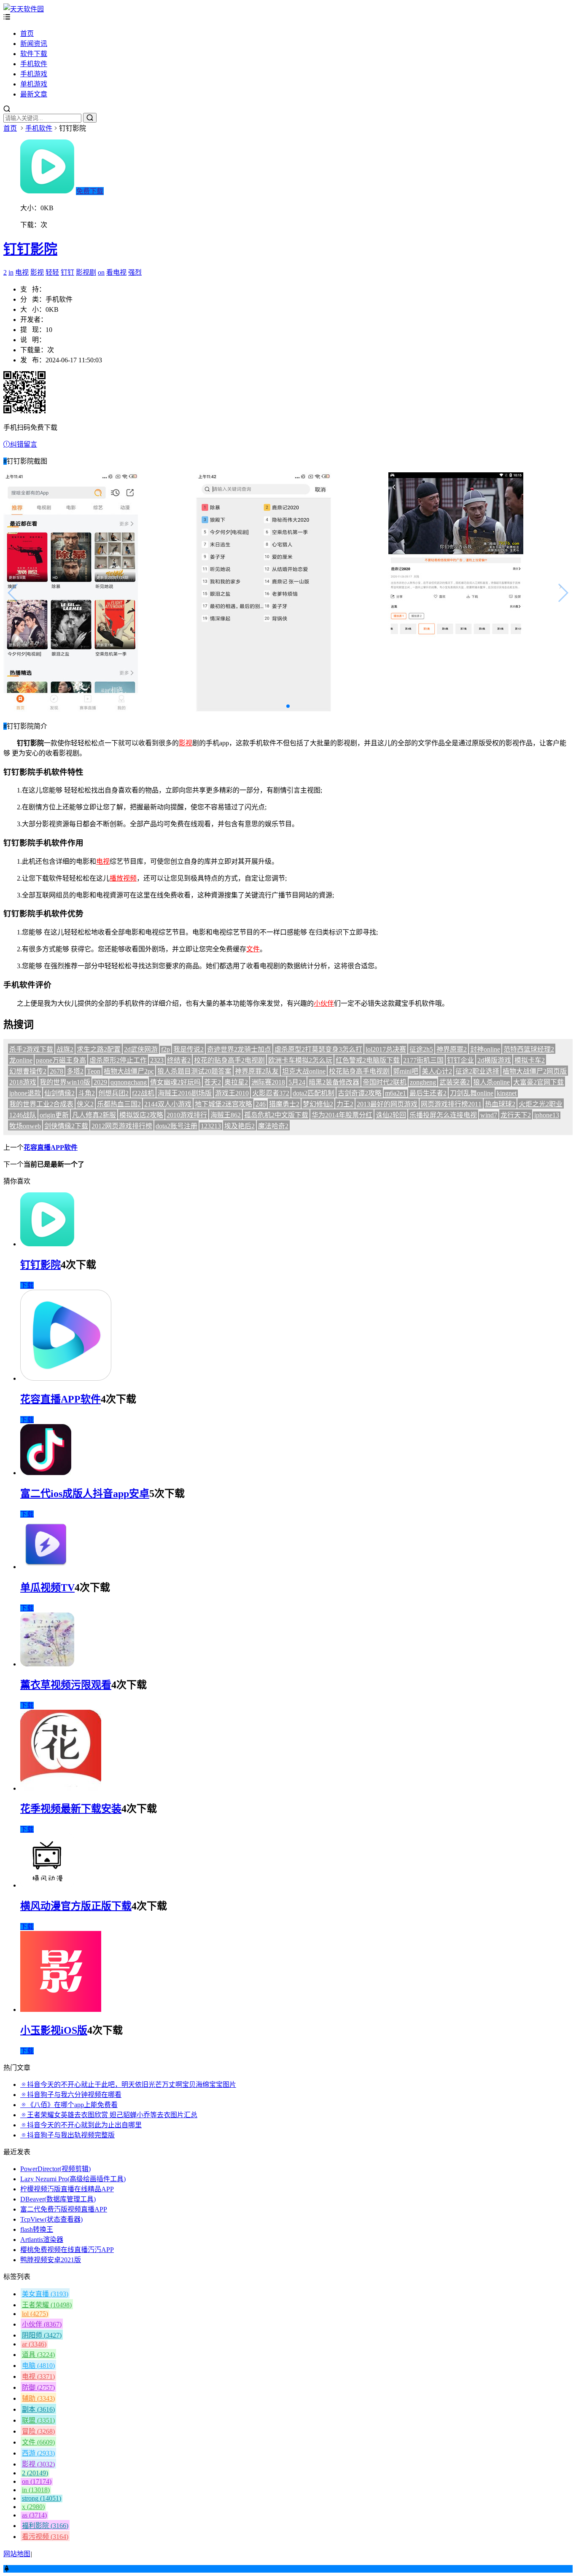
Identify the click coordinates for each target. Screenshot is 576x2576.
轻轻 (52, 272)
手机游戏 (34, 74)
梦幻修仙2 (318, 1104)
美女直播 (45, 2294)
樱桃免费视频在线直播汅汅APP (67, 2250)
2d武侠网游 (141, 1049)
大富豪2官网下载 (538, 1082)
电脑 (38, 2366)
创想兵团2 (113, 1093)
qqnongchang (129, 1082)
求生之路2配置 (99, 1049)
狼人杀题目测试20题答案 (194, 1071)
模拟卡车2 (530, 1060)
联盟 (38, 2420)
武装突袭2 (455, 1082)
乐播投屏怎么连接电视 (443, 1115)
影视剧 (86, 272)
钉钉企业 (460, 1060)
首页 (27, 33)
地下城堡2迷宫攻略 (223, 1104)
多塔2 (75, 1071)
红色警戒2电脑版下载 (368, 1060)
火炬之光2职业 (541, 1104)
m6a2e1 (396, 1093)
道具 (38, 2355)
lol (35, 2314)
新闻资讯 (34, 44)
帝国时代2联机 (385, 1082)
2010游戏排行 (187, 1115)
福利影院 (45, 2526)
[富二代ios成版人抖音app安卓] (46, 1473)
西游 (38, 2453)
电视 (22, 272)
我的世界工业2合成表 (41, 1104)
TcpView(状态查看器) (51, 2219)
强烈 (135, 272)
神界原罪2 (452, 1049)
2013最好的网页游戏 (387, 1104)
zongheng (423, 1082)
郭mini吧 (406, 1071)
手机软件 (34, 64)
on (101, 272)
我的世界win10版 (65, 1082)
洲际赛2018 (268, 1082)
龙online (21, 1060)
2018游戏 (23, 1082)
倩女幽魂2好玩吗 (175, 1082)
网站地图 (17, 2554)
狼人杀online (491, 1082)
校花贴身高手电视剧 (359, 1071)
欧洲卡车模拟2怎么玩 (300, 1060)
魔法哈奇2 (273, 1126)
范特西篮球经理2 (529, 1049)
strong (42, 2498)
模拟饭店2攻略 (141, 1115)
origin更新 (54, 1115)
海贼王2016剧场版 (185, 1093)
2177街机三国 (423, 1060)
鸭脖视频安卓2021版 (51, 2260)
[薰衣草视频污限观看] (47, 1664)
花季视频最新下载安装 (71, 1809)
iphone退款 (25, 1093)
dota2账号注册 (176, 1126)
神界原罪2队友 (257, 1071)
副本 (38, 2409)
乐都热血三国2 (119, 1104)
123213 (211, 1126)
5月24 (297, 1082)
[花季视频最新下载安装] (61, 1788)
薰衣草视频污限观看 (66, 1685)
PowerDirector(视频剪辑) (55, 2169)
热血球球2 (500, 1104)
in (11, 272)
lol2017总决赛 (386, 1049)
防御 (38, 2387)
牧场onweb (25, 1126)
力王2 (345, 1104)
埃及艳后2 (240, 1126)
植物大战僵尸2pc (129, 1071)
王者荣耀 (47, 2305)
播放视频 (123, 878)
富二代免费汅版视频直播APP (64, 2209)
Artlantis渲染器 (42, 2240)
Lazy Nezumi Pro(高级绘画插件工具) (73, 2179)
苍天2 (213, 1082)
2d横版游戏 (494, 1060)
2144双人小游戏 (168, 1104)
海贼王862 (226, 1115)
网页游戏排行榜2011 (451, 1104)
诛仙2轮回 (391, 1115)
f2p (166, 1049)
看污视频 (45, 2537)
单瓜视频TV (47, 1588)
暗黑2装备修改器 (334, 1082)
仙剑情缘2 (59, 1093)
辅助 (38, 2398)
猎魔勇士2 (284, 1104)
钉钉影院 (30, 249)
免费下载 (90, 191)
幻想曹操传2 (28, 1071)
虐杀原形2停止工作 (118, 1060)
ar (34, 2344)
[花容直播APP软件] (66, 1378)
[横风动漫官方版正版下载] (47, 1885)
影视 (37, 272)
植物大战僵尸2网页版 (535, 1071)
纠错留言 (24, 444)
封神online (485, 1049)
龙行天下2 (516, 1115)
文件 (253, 949)
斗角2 (86, 1093)
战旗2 (65, 1049)
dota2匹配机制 (314, 1093)
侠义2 (85, 1104)
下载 (27, 1285)
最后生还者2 (428, 1093)
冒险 (38, 2431)
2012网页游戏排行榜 (122, 1126)
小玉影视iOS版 (54, 2030)
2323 (157, 1060)
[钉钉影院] (47, 1244)
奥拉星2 (236, 1082)
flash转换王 (37, 2229)
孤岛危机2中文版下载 (276, 1115)
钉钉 (67, 272)
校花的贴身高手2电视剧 (229, 1060)
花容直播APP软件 (51, 1147)
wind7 (489, 1115)
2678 (57, 1071)
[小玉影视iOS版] (61, 2010)
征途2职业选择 (477, 1071)
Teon (94, 1071)
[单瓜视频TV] (46, 1567)
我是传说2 (188, 1049)
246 (261, 1104)
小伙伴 (324, 1003)
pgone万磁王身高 (61, 1060)
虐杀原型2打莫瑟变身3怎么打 (318, 1049)
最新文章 (34, 94)
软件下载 (34, 54)
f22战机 (143, 1093)
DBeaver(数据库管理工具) (58, 2199)
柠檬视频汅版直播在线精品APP (67, 2189)
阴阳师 (42, 2335)
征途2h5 (421, 1049)
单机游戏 (34, 84)
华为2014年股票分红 (342, 1115)
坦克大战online (304, 1071)
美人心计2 (437, 1071)
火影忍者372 (271, 1093)
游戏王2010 (232, 1093)
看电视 (116, 272)
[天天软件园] (24, 9)
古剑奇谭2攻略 (360, 1093)
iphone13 (547, 1115)
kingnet (507, 1093)
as (34, 2515)
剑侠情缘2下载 (66, 1126)
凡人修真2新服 (94, 1115)
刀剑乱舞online (472, 1093)
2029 (100, 1082)
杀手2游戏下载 (31, 1049)
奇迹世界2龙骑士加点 (239, 1049)
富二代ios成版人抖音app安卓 (85, 1494)
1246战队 (23, 1115)
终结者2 (179, 1060)
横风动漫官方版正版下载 (76, 1906)
